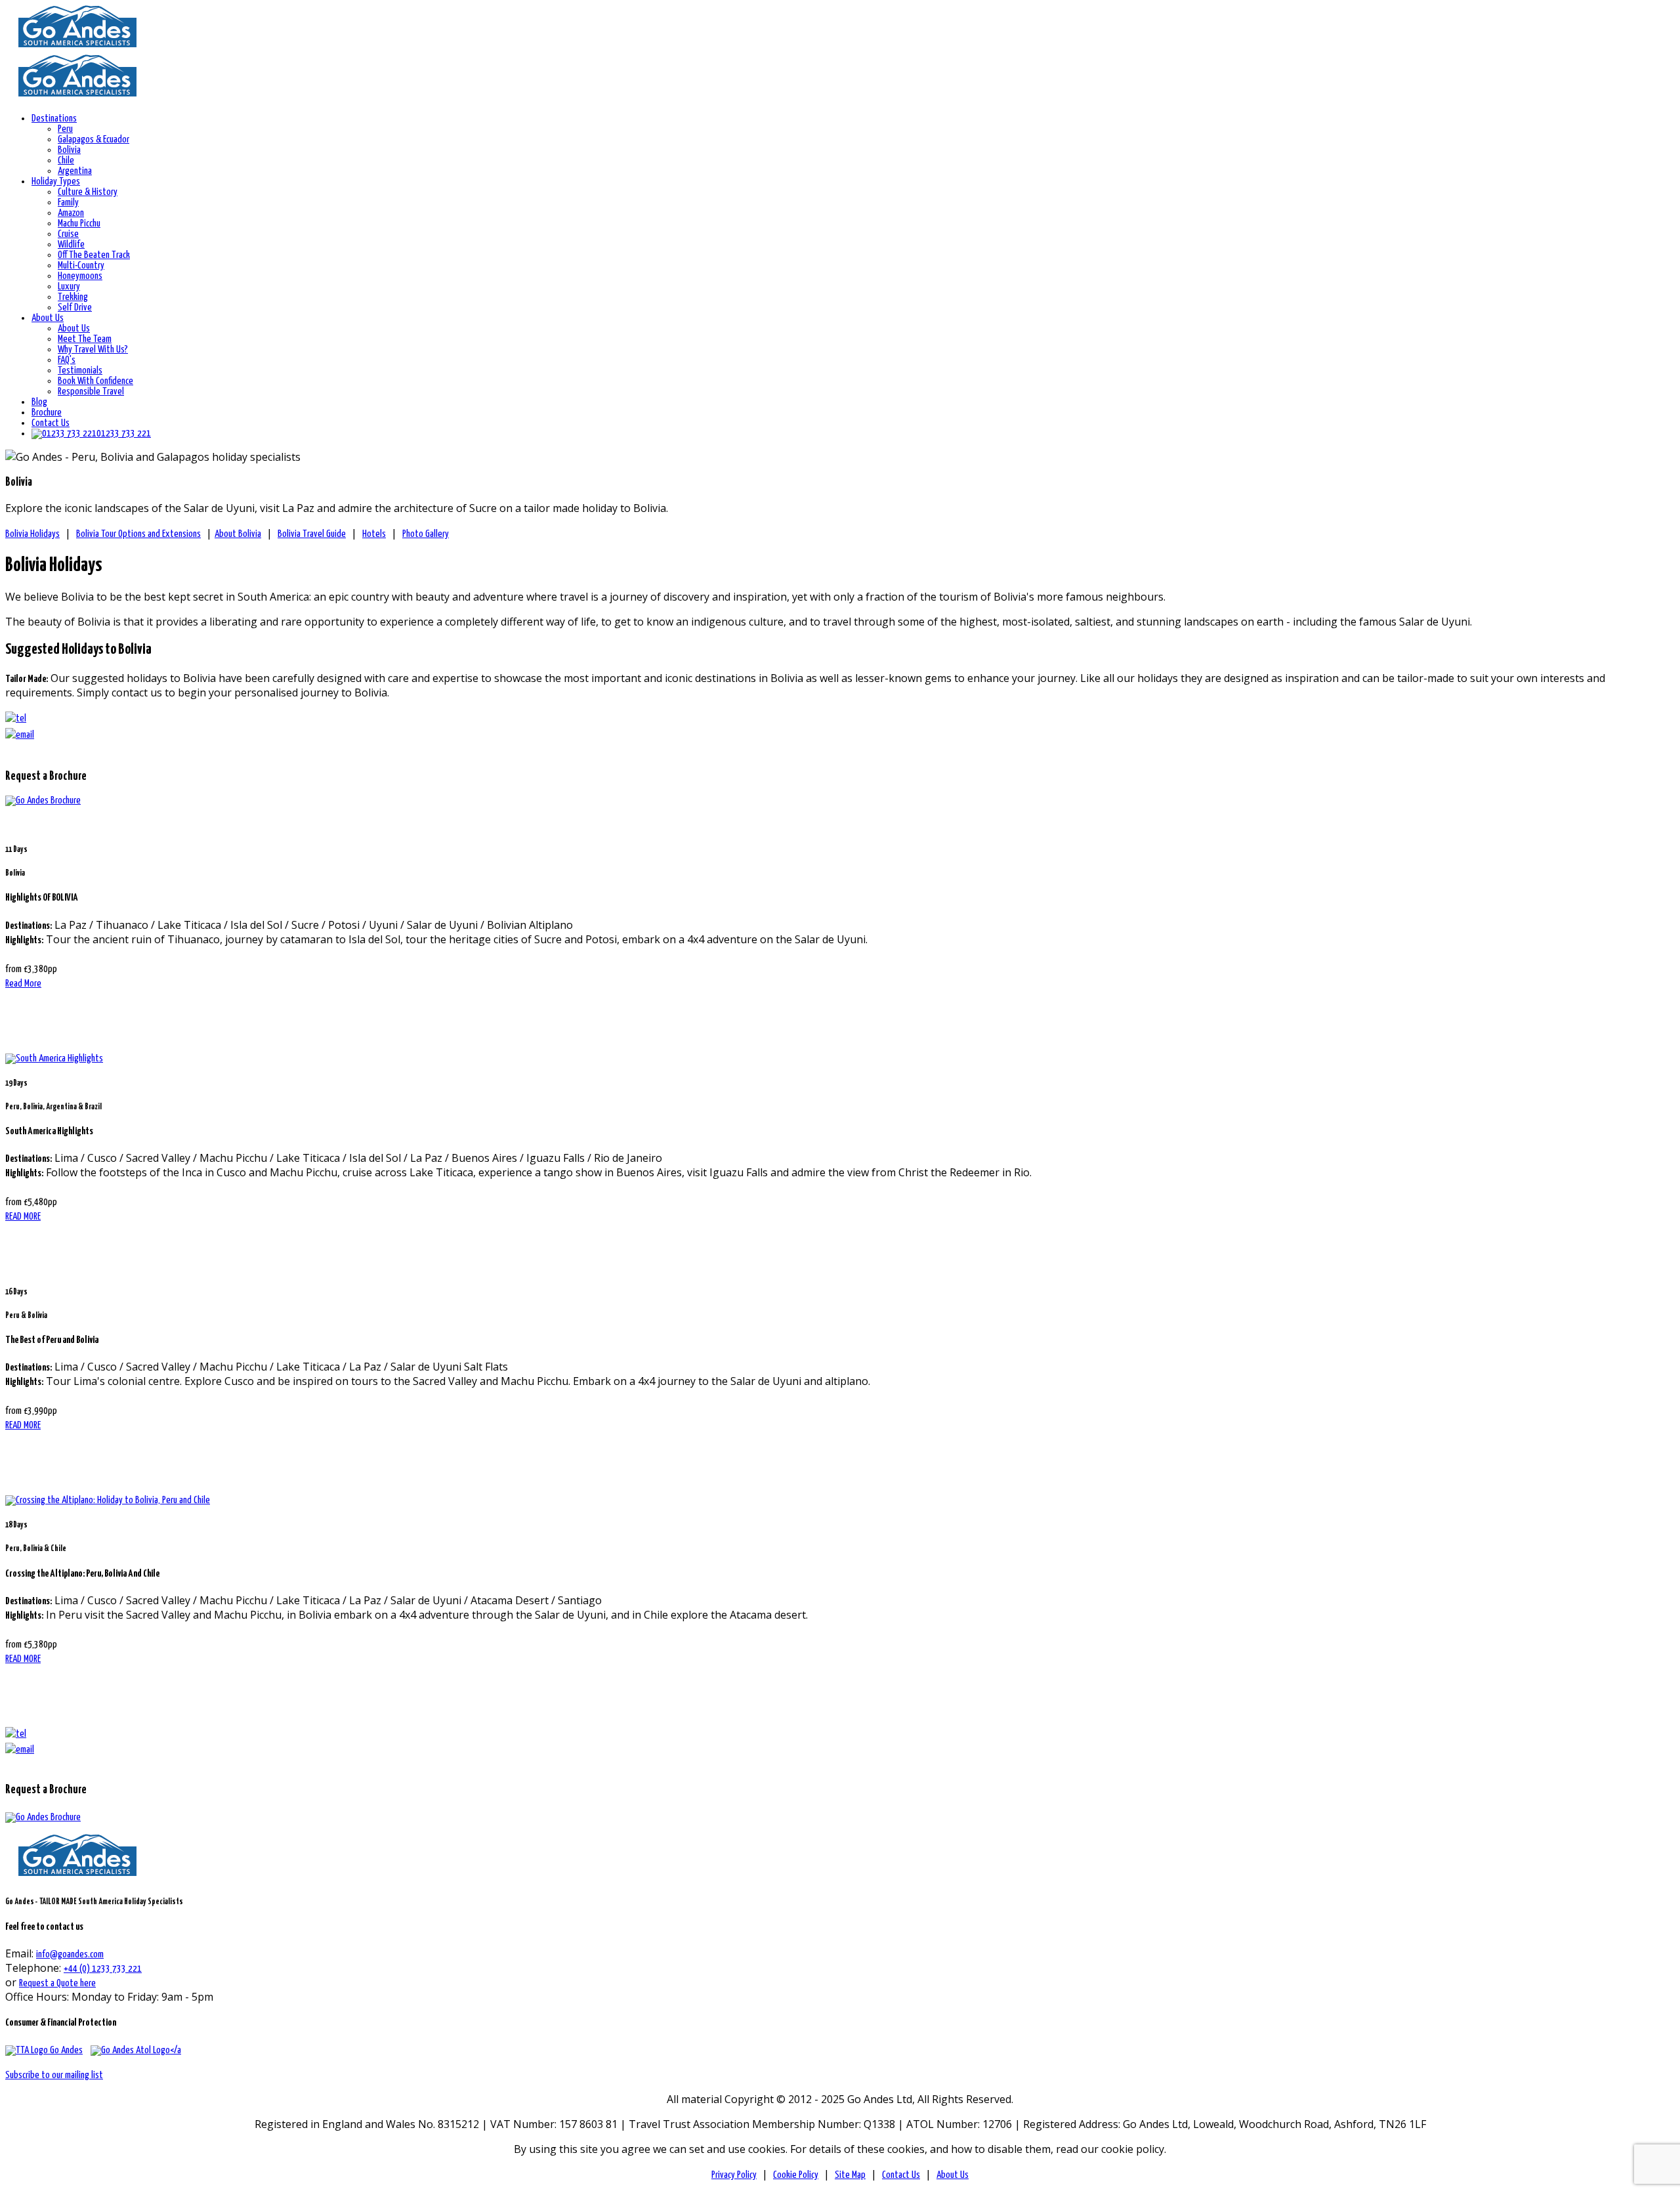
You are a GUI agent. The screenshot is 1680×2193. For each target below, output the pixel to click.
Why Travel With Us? (93, 350)
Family (68, 202)
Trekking (73, 297)
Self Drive (75, 308)
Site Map (850, 2175)
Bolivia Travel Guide (312, 534)
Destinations (54, 118)
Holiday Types (56, 181)
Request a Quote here (57, 1983)
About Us (48, 318)
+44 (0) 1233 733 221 (103, 1969)
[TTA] (44, 2050)
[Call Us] (16, 1734)
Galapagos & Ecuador (94, 139)
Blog (39, 402)
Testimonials (80, 371)
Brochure (47, 413)
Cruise (68, 234)
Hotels (374, 534)
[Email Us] (20, 1750)
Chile (66, 160)
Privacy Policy (734, 2175)
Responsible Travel (91, 392)
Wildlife (71, 245)
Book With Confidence (95, 381)
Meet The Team (85, 339)
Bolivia (69, 150)
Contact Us (51, 423)
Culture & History (88, 192)
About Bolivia (238, 534)
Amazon (71, 213)
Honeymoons (80, 276)
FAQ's (67, 360)
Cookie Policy (796, 2175)
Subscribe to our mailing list (54, 2075)
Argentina (75, 171)
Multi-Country (81, 266)
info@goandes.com (70, 1954)
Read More (23, 984)
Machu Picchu (79, 224)
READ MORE (23, 1217)
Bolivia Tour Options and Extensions (138, 534)
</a (176, 2050)
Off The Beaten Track (94, 255)
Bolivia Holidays (32, 534)
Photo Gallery (426, 534)
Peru (65, 129)
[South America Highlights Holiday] (54, 1058)
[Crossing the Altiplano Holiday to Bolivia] (108, 1500)
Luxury (69, 287)
